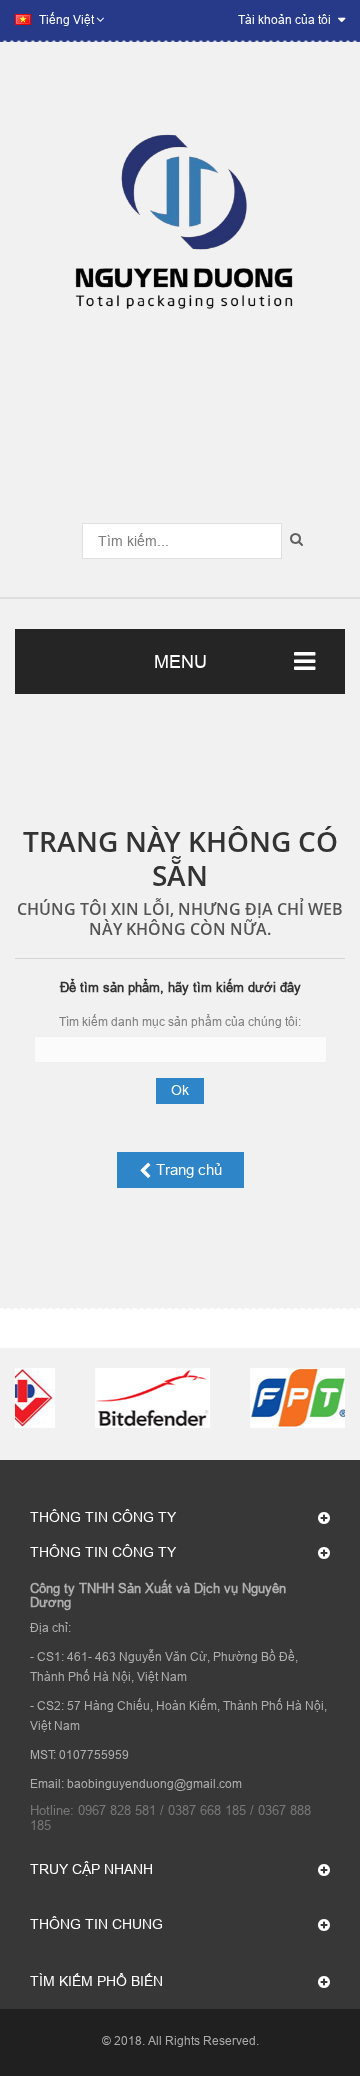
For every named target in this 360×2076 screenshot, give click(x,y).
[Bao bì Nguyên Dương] (180, 232)
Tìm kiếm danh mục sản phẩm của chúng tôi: (180, 1021)
